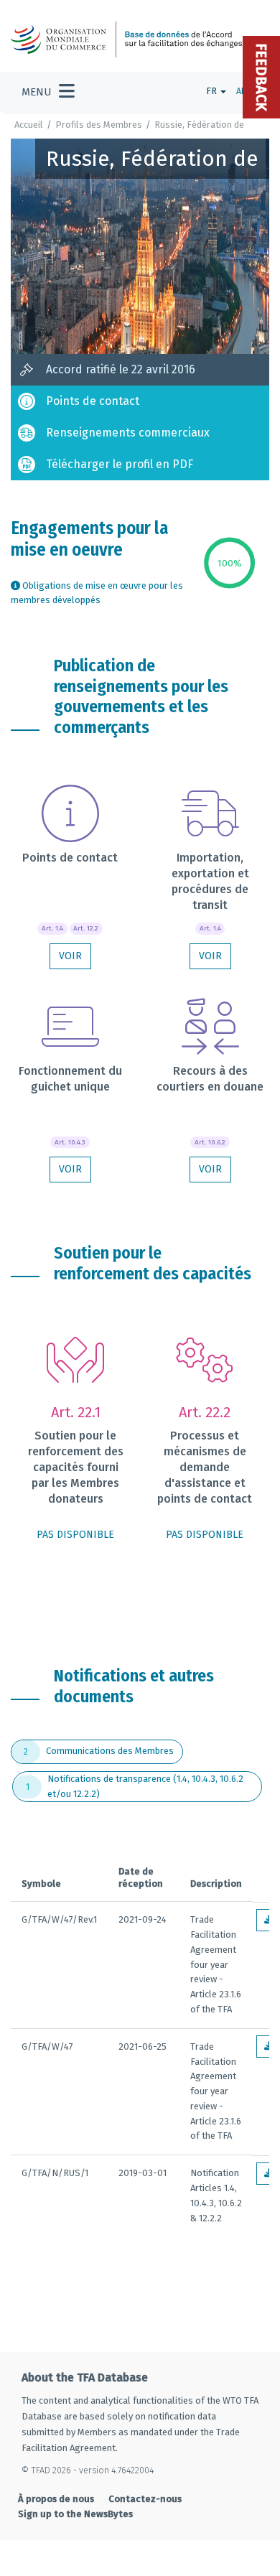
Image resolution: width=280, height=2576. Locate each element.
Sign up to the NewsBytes (75, 2514)
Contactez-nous (145, 2499)
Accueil (29, 125)
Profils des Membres (99, 125)
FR (213, 91)
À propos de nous (56, 2499)
